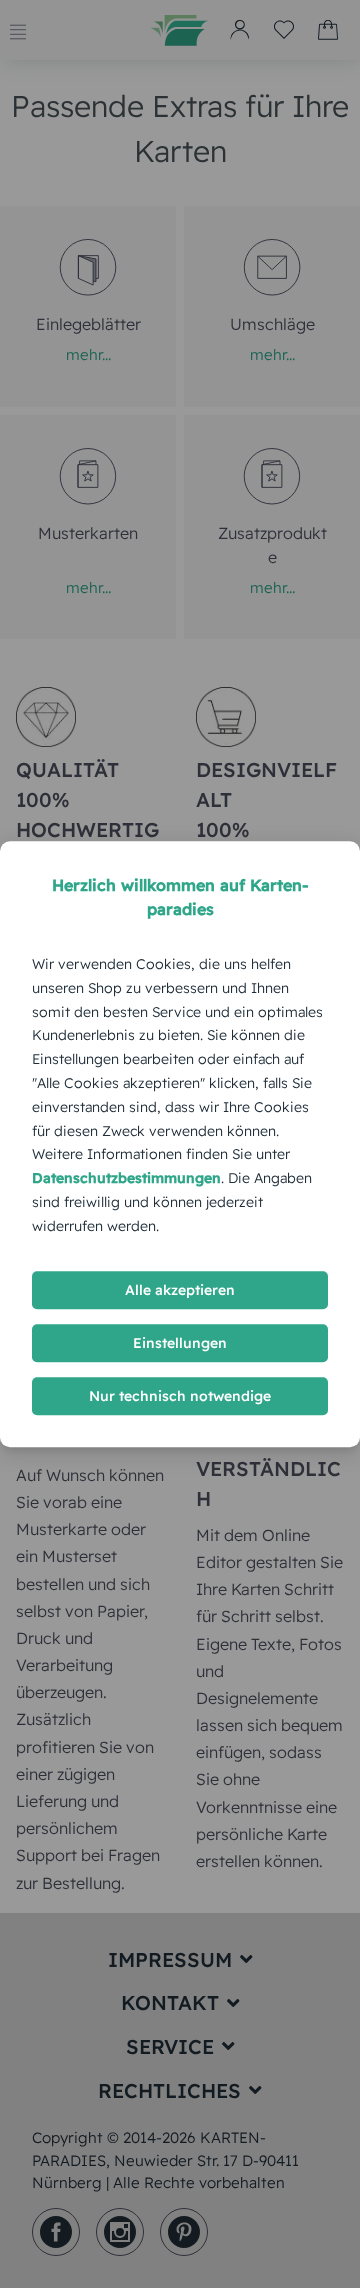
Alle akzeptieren (180, 1290)
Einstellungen (180, 1343)
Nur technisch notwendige (180, 1396)
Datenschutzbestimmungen (126, 1178)
